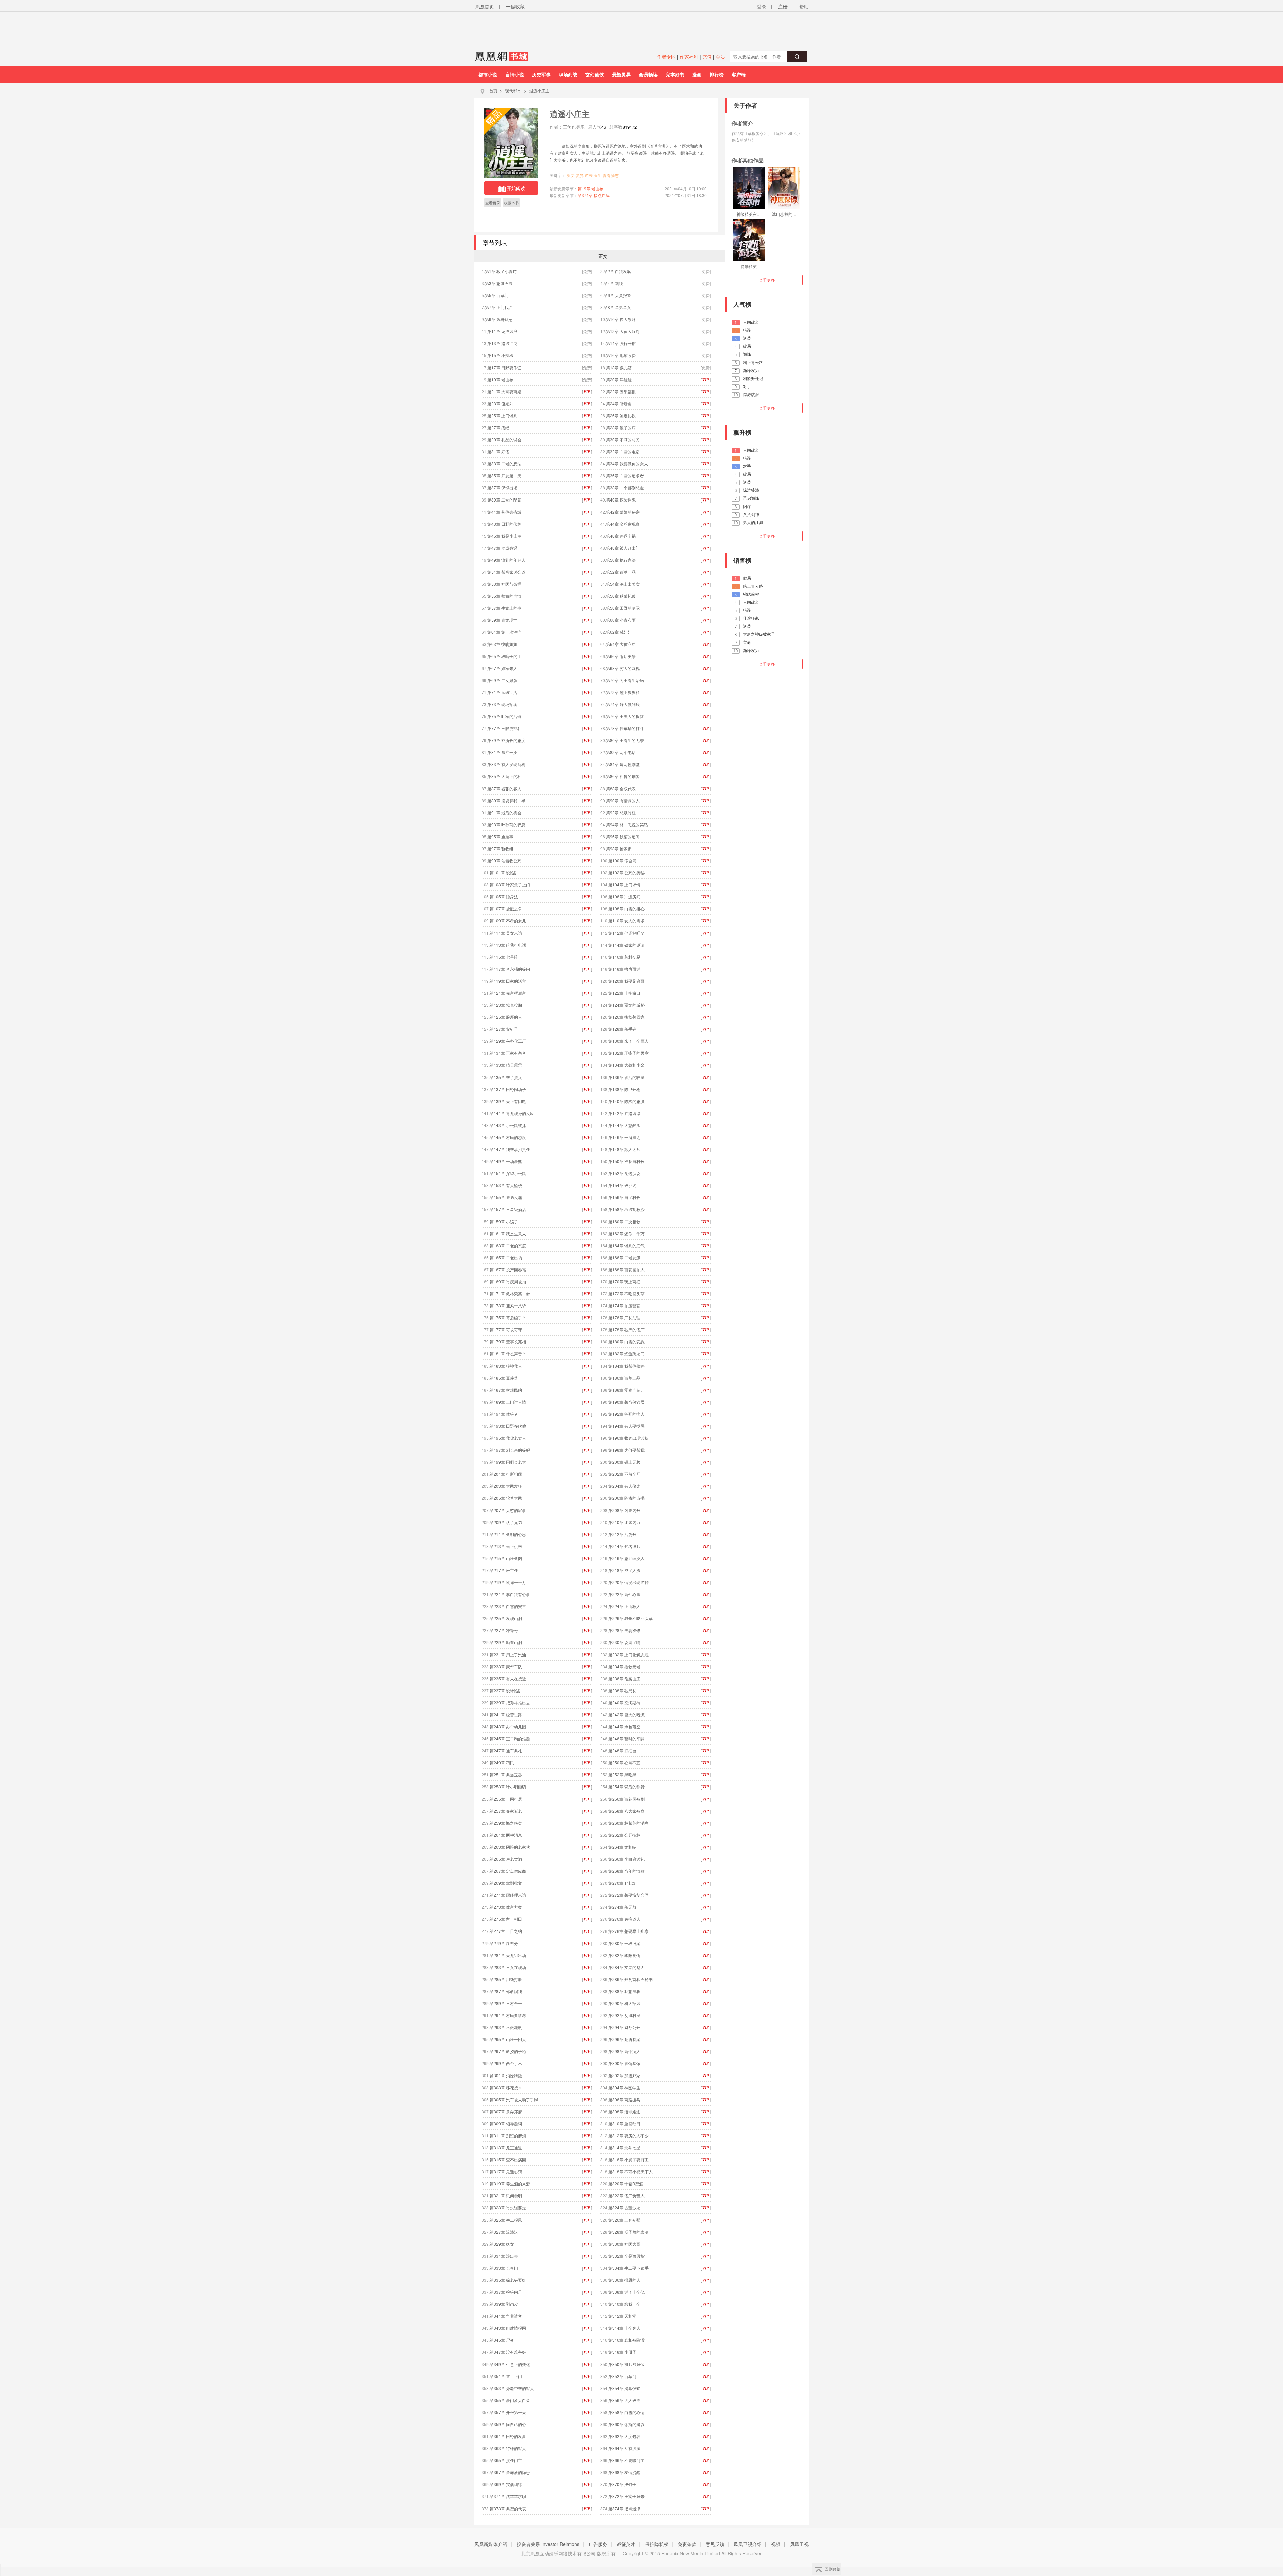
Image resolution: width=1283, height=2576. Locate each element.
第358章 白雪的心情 (626, 2412)
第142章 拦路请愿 (624, 1113)
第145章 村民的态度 (508, 1137)
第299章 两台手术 (506, 2063)
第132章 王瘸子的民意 (628, 1053)
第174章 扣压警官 (624, 1306)
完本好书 (675, 74)
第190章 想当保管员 (626, 1402)
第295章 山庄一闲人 (508, 2039)
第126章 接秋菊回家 (626, 1017)
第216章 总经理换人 (626, 1558)
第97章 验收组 (500, 848)
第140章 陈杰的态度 (626, 1101)
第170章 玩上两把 (624, 1281)
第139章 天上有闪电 (508, 1101)
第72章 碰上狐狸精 (623, 692)
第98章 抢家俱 (619, 848)
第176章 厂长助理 (624, 1318)
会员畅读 (648, 74)
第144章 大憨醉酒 (624, 1125)
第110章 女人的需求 (626, 921)
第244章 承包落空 (624, 1727)
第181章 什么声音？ (508, 1354)
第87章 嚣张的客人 (504, 788)
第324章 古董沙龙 (624, 2208)
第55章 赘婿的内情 (504, 596)
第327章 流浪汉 (504, 2232)
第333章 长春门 (504, 2268)
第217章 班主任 (504, 1570)
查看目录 (493, 203)
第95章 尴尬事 (500, 836)
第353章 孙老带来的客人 (512, 2388)
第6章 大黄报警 (617, 295)
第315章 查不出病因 (508, 2160)
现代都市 (513, 90)
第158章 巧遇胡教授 (626, 1209)
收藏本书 (511, 203)
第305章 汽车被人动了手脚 (514, 2099)
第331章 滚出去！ (506, 2256)
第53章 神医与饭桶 (504, 584)
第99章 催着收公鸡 (504, 861)
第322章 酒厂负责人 (626, 2196)
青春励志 (611, 175)
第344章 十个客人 (624, 2328)
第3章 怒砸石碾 (499, 283)
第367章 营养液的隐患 (510, 2472)
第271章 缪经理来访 (508, 1895)
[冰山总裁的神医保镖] (784, 188)
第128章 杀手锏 (622, 1029)
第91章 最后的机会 (504, 812)
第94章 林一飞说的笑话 (627, 824)
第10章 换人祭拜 (621, 319)
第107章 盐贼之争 (506, 909)
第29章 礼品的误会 (504, 440)
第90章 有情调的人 (623, 800)
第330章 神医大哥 (624, 2244)
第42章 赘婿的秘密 (623, 512)
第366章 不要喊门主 (626, 2460)
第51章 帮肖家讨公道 (506, 572)
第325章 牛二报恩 (506, 2220)
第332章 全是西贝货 (626, 2256)
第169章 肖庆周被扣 (508, 1281)
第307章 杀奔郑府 (506, 2111)
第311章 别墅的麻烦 (508, 2135)
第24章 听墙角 (619, 403)
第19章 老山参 (591, 189)
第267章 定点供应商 (508, 1871)
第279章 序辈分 (504, 1943)
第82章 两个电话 (621, 752)
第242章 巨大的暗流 (626, 1714)
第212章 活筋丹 (622, 1534)
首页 (493, 90)
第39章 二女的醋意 (504, 500)
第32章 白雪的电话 (623, 452)
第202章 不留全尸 (624, 1474)
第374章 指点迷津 (594, 195)
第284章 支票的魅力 (626, 1967)
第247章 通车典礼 (506, 1751)
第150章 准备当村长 (626, 1161)
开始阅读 (516, 188)
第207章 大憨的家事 (508, 1510)
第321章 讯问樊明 (506, 2196)
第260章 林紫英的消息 (628, 1823)
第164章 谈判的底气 (626, 1245)
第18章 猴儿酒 (619, 367)
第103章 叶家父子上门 (510, 885)
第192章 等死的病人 (626, 1414)
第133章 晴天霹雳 (506, 1065)
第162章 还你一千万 (626, 1233)
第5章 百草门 (497, 295)
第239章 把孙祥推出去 (510, 1702)
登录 (762, 6)
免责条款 (687, 2544)
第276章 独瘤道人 (624, 1919)
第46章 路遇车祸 (621, 536)
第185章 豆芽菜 (504, 1378)
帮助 (804, 6)
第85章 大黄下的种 (504, 776)
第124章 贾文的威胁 (626, 1005)
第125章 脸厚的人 (506, 1017)
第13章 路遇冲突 (502, 343)
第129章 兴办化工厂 (508, 1041)
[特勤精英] (749, 240)
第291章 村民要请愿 (508, 2015)
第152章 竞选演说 (624, 1173)
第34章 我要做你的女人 (627, 464)
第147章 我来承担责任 (510, 1149)
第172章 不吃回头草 (626, 1294)
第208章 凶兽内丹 (624, 1510)
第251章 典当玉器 (506, 1775)
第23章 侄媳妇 (500, 403)
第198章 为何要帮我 (626, 1450)
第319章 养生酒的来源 (510, 2184)
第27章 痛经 (498, 427)
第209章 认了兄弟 (506, 1522)
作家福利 (689, 57)
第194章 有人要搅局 (626, 1426)
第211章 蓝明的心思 (508, 1534)
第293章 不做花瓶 (506, 2027)
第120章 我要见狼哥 (626, 981)
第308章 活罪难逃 (624, 2111)
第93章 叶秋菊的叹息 (506, 824)
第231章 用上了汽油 (508, 1654)
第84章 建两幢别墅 (623, 764)
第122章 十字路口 (624, 993)
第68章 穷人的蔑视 (623, 668)
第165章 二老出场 (506, 1257)
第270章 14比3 (622, 1883)
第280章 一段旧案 (624, 1943)
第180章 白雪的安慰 (626, 1342)
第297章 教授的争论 (508, 2051)
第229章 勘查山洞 (506, 1642)
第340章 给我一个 (624, 2304)
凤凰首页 (485, 6)
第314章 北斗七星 (624, 2148)
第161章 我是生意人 (508, 1233)
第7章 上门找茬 (499, 307)
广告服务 (598, 2544)
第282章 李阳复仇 (624, 1955)
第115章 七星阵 (504, 957)
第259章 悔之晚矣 (506, 1823)
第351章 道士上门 (506, 2376)
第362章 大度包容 (624, 2436)
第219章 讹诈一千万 (508, 1582)
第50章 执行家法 (621, 560)
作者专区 (666, 57)
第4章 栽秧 (613, 283)
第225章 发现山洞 (506, 1618)
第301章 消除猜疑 (506, 2075)
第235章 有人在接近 (508, 1678)
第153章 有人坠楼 (506, 1185)
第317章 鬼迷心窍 (506, 2172)
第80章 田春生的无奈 (625, 740)
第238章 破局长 (622, 1690)
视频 (776, 2544)
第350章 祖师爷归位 (626, 2364)
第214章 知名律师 (624, 1546)
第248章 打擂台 (622, 1751)
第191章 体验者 (504, 1414)
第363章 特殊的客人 (508, 2448)
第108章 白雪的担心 (626, 909)
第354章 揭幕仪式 (624, 2388)
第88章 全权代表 (621, 788)
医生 (598, 175)
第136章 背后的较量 (626, 1077)
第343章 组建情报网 (508, 2328)
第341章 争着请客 (506, 2316)
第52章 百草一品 (621, 572)
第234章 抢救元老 (624, 1666)
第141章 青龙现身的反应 (512, 1113)
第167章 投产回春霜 (508, 1269)
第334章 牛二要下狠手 (628, 2268)
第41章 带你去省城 (504, 512)
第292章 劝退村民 (624, 2015)
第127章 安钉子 (504, 1029)
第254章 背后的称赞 (626, 1787)
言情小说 (515, 74)
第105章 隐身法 (504, 897)
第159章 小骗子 (504, 1221)
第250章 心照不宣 (624, 1763)
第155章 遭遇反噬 (506, 1197)
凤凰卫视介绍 (748, 2544)
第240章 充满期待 (624, 1702)
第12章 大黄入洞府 (623, 331)
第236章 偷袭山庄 (624, 1678)
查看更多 (767, 280)
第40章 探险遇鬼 (621, 500)
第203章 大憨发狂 (506, 1486)
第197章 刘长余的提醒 (510, 1450)
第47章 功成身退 (502, 548)
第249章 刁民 (502, 1763)
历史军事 (541, 74)
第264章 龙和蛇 (622, 1847)
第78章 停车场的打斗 (625, 728)
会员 (720, 57)
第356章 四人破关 (624, 2400)
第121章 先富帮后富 (508, 993)
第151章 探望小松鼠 (508, 1173)
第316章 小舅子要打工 (628, 2160)
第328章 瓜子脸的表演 (628, 2232)
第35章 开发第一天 (504, 476)
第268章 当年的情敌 (626, 1871)
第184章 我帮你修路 (626, 1366)
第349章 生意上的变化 (510, 2364)
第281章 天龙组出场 (508, 1955)
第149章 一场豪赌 (506, 1161)
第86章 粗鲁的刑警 (623, 776)
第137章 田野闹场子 (508, 1089)
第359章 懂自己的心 (508, 2424)
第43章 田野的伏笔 (504, 524)
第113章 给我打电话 (508, 945)
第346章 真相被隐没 (626, 2340)
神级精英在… (749, 214)
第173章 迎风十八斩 (508, 1306)
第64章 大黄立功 (621, 644)
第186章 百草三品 (624, 1378)
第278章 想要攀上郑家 (628, 1931)
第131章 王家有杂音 (508, 1053)
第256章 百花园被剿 (626, 1799)
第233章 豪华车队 (506, 1666)
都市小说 (488, 74)
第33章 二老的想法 (504, 464)
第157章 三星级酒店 (508, 1209)
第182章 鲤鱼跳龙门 (626, 1354)
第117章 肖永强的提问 (510, 969)
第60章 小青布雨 (621, 620)
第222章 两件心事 (624, 1594)
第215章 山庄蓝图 (506, 1558)
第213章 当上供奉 (506, 1546)
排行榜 (717, 74)
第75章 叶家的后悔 (504, 716)
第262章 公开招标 (624, 1835)
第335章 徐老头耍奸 (508, 2280)
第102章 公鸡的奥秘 (626, 873)
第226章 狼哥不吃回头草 (630, 1618)
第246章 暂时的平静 (626, 1739)
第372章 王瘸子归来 (626, 2496)
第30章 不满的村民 (623, 440)
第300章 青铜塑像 (624, 2063)
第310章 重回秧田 (624, 2123)
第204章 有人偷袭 (624, 1486)
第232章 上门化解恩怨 (628, 1654)
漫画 (697, 74)
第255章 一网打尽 (506, 1799)
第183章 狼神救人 (506, 1366)
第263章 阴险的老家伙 (510, 1847)
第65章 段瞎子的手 (504, 656)
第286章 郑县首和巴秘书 (630, 1979)
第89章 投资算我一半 (506, 800)
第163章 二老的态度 (508, 1245)
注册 (783, 6)
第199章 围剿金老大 (508, 1462)
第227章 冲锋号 (504, 1630)
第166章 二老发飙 (624, 1257)
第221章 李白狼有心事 (510, 1594)
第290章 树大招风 (624, 2003)
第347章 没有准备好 (508, 2352)
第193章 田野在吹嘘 (508, 1426)
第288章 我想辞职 (624, 1991)
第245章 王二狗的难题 (510, 1739)
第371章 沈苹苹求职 (508, 2496)
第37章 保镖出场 (502, 488)
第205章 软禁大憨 (506, 1498)
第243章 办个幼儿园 (508, 1727)
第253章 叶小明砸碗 (508, 1787)
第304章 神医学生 (624, 2087)
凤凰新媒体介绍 (491, 2544)
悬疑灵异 (621, 74)
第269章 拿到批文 (506, 1883)
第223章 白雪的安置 (508, 1606)
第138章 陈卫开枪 (624, 1089)
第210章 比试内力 (624, 1522)
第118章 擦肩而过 (624, 969)
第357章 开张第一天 (508, 2412)
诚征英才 (626, 2544)
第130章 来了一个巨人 (628, 1041)
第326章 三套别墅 (624, 2220)
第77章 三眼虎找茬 (504, 728)
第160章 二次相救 (624, 1221)
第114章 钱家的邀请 (626, 945)
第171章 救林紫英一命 (510, 1294)
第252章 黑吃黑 (622, 1775)
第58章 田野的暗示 (623, 608)
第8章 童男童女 (617, 307)
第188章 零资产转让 (626, 1390)
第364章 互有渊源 (624, 2448)
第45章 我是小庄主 (504, 536)
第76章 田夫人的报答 (625, 716)
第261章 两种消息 (506, 1835)
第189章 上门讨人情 (508, 1402)
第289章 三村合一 (506, 2003)
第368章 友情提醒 (624, 2472)
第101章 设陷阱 (504, 873)
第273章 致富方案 (506, 1907)
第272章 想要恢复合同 (628, 1895)
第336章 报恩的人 (624, 2280)
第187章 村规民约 (506, 1390)
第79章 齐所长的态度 (506, 740)
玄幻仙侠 (595, 74)
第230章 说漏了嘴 (624, 1642)
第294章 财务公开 (624, 2027)
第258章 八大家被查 (626, 1811)
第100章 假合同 (622, 861)
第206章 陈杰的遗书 (626, 1498)
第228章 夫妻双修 (624, 1630)
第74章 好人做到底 (623, 704)
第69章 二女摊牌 (502, 680)
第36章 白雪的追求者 (625, 476)
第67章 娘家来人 (502, 668)
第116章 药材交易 (624, 957)
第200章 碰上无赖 (624, 1462)
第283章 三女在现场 (508, 1967)
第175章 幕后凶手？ (508, 1318)
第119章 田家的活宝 (508, 981)
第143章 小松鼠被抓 (508, 1125)
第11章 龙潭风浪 (502, 331)
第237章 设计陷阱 (506, 1690)
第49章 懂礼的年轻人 (506, 560)
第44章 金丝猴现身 (623, 524)
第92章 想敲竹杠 (621, 812)
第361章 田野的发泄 (508, 2436)
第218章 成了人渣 (624, 1570)
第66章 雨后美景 (621, 656)
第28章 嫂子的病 (621, 427)
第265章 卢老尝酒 (506, 1859)
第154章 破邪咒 (622, 1185)
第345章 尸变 (502, 2340)
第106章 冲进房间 (624, 897)
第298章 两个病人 (624, 2051)
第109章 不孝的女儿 (508, 921)
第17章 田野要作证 (504, 367)
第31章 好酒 (498, 452)
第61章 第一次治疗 (504, 632)
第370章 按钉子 (622, 2484)
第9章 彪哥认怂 (499, 319)
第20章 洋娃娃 (619, 379)
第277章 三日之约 (506, 1931)
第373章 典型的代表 (508, 2508)
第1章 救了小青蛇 (501, 271)
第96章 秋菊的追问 (623, 836)
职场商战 (568, 74)
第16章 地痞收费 (621, 355)
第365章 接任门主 (506, 2460)
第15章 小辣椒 (500, 355)
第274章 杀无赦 (622, 1907)
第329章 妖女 (502, 2244)
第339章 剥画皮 (504, 2304)
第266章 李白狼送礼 (626, 1859)
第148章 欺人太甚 (624, 1149)
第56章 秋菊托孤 (621, 596)
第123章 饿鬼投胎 (506, 1005)
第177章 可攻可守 (506, 1330)
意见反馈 (715, 2544)
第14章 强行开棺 (621, 343)
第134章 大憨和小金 (626, 1065)
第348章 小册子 (622, 2352)
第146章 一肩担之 (624, 1137)
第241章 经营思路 (506, 1714)
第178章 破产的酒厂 (626, 1330)
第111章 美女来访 (506, 933)
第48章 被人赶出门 (623, 548)
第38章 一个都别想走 (625, 488)
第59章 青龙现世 (502, 620)
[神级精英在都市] (749, 188)
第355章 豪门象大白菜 (510, 2400)
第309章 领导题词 (506, 2123)
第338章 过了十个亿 (626, 2292)
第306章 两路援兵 (624, 2099)
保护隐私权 (657, 2544)
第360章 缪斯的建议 (626, 2424)
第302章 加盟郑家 (624, 2075)
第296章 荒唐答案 (624, 2039)
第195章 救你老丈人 (508, 1438)
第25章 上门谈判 (502, 415)
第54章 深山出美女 (623, 584)
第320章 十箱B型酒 (626, 2184)
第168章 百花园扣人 (626, 1269)
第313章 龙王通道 (506, 2148)
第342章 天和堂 (622, 2316)
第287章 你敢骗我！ (508, 1991)
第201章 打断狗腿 (506, 1474)
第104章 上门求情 (624, 885)
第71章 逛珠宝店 (502, 692)
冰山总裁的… (784, 214)
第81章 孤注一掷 (502, 752)
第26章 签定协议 (621, 415)
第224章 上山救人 (624, 1606)
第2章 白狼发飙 (617, 271)
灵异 (580, 175)
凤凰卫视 (799, 2544)
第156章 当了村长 (624, 1197)
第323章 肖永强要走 (508, 2208)
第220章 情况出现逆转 (628, 1582)
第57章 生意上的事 (504, 608)
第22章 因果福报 (621, 391)
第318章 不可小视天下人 (630, 2172)
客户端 (739, 74)
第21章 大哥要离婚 (504, 391)
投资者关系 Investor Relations (548, 2544)
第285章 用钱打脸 (506, 1979)
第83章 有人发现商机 (506, 764)
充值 (707, 57)
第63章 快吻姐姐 (502, 644)
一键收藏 (515, 6)
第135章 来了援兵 (506, 1077)
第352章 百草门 (622, 2376)
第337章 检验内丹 (506, 2292)
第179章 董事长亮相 (508, 1342)
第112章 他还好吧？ (626, 933)
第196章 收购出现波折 (628, 1438)
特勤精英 (749, 266)
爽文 (571, 175)
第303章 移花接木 (506, 2087)
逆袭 (589, 175)
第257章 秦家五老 (506, 1811)
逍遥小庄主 (539, 90)
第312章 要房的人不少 (628, 2135)
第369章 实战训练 (506, 2484)
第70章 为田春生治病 (625, 680)
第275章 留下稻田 (506, 1919)
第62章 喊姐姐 (619, 632)
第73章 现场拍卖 (502, 704)
